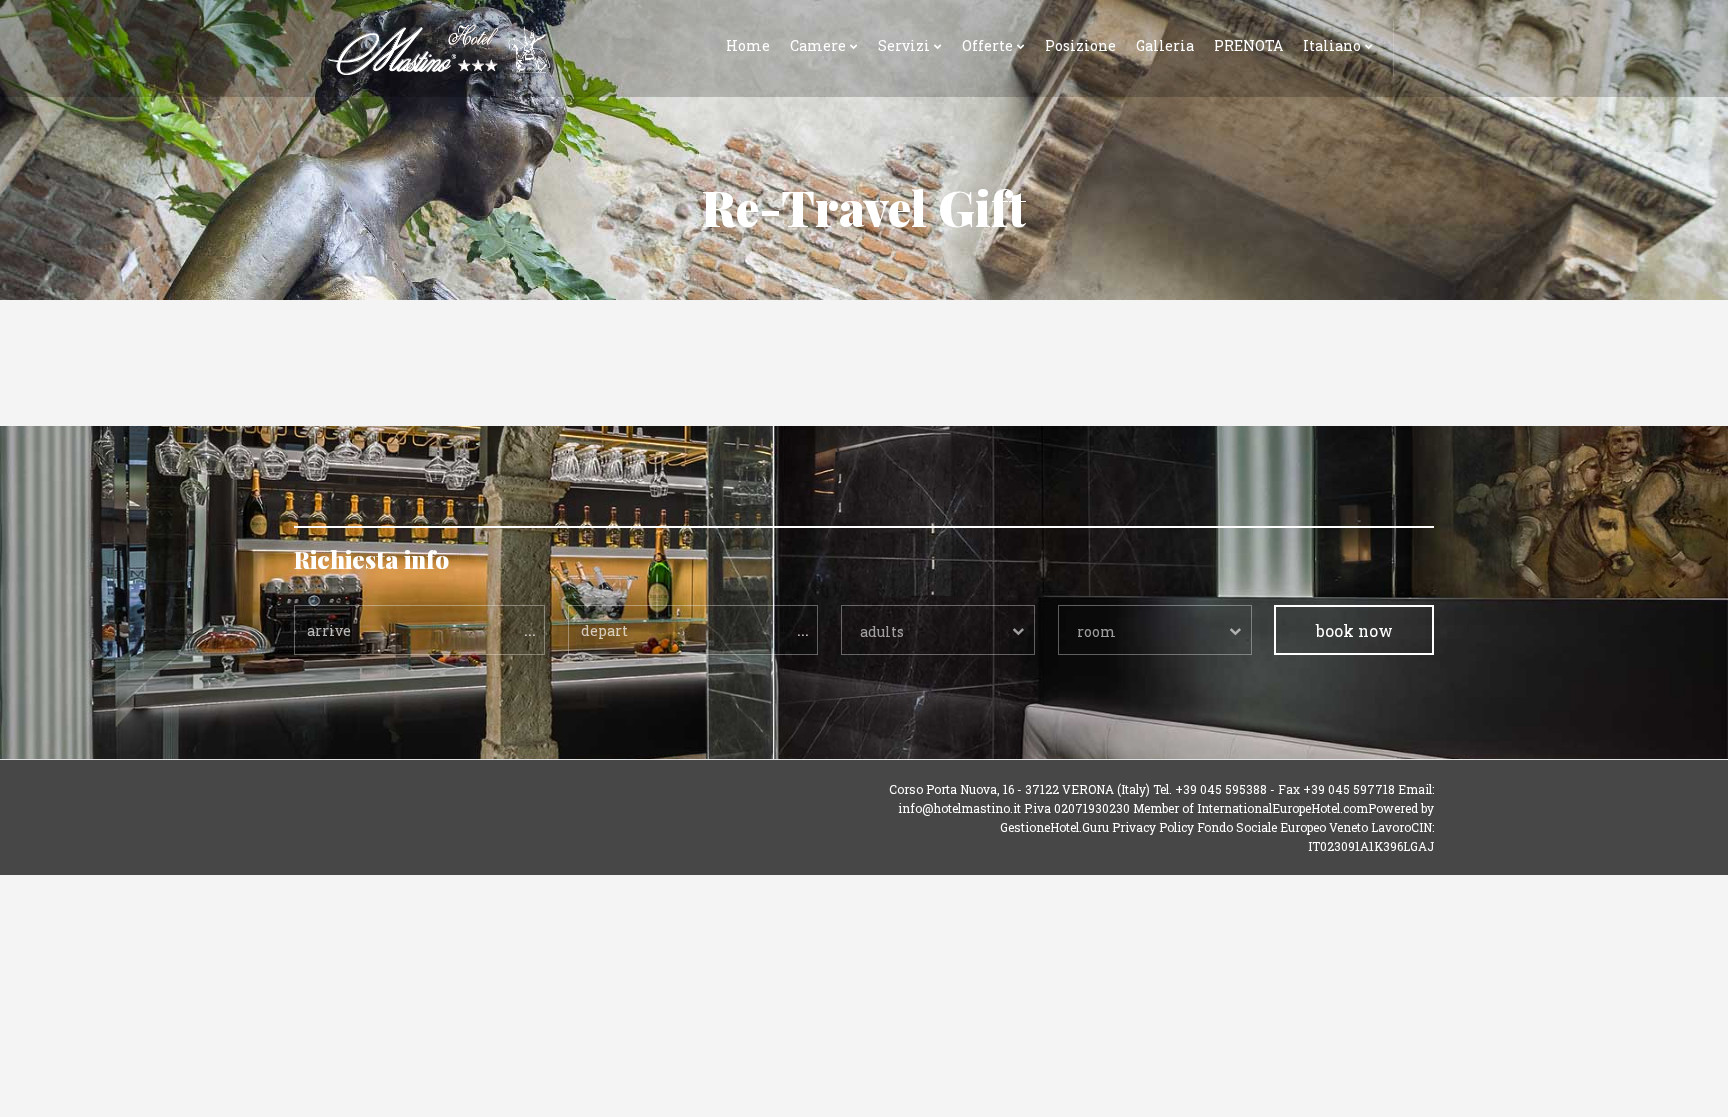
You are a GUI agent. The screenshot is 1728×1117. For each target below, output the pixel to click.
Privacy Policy (1153, 827)
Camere (818, 45)
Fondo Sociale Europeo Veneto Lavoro (1304, 827)
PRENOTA (1248, 45)
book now (1354, 630)
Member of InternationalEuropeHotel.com (1250, 808)
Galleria (1165, 45)
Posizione (1080, 45)
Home (748, 45)
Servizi (904, 45)
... (530, 629)
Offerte (987, 45)
